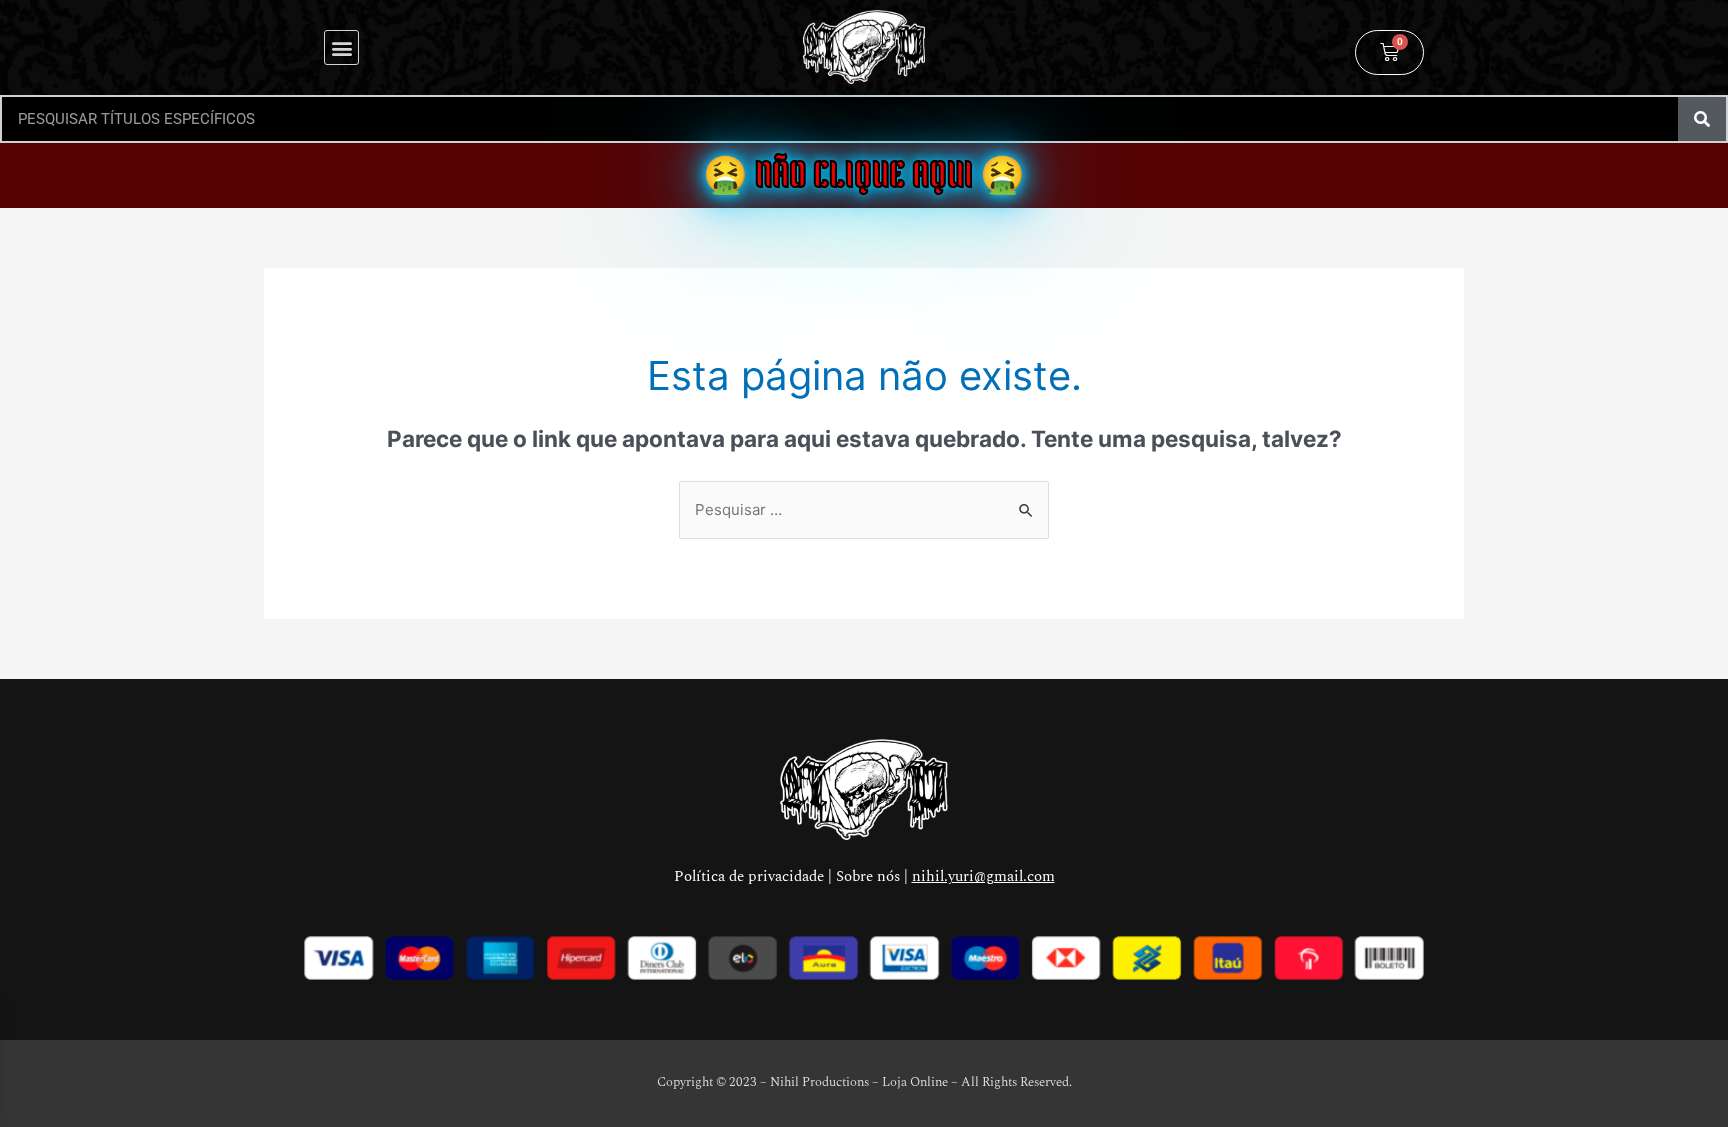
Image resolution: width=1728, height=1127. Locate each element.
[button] (341, 47)
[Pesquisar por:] (864, 509)
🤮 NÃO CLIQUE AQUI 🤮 (864, 175)
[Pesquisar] (1702, 119)
